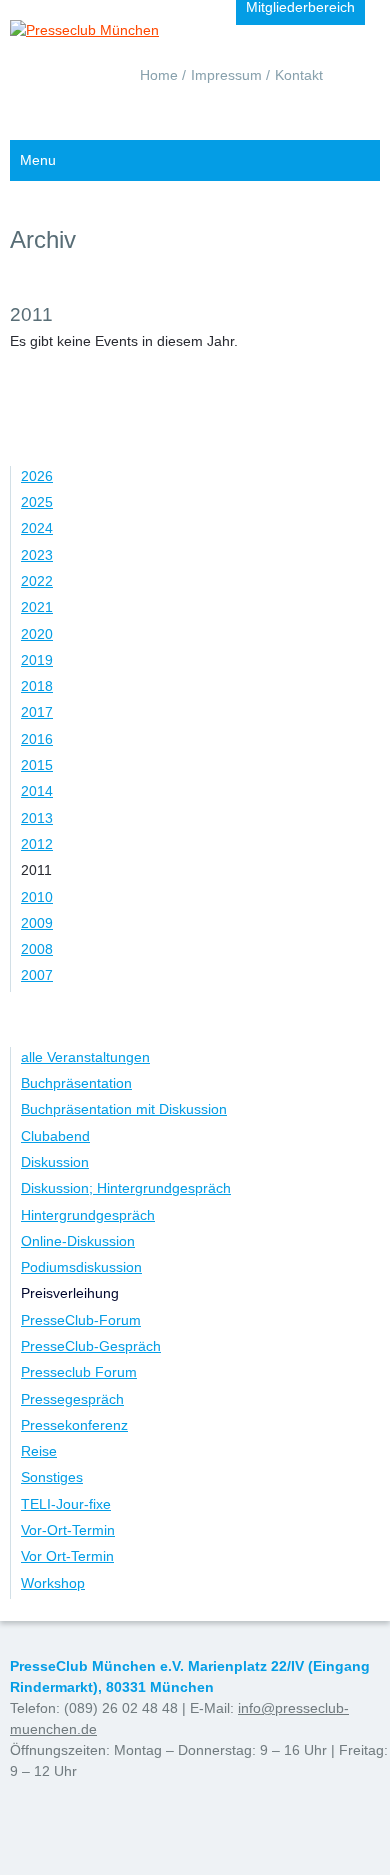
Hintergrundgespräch (88, 1215)
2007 (37, 975)
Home (159, 75)
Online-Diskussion (78, 1241)
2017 (37, 712)
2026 (37, 476)
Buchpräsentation (76, 1083)
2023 (37, 555)
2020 (37, 634)
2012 (37, 844)
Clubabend (55, 1136)
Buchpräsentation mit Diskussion (124, 1109)
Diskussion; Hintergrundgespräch (126, 1188)
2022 (37, 581)
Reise (39, 1451)
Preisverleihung (70, 1293)
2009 (37, 923)
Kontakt (299, 75)
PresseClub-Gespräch (91, 1346)
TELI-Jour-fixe (66, 1504)
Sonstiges (52, 1477)
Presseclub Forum (79, 1372)
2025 (37, 502)
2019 (37, 660)
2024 (37, 528)
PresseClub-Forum (81, 1320)
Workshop (53, 1583)
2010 (37, 897)
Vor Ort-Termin (67, 1556)
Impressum (226, 75)
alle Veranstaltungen (85, 1057)
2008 (37, 949)
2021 (37, 607)
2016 (37, 739)
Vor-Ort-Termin (68, 1530)
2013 (37, 818)
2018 (37, 686)
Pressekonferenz (74, 1425)
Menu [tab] (38, 160)
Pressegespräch (72, 1399)
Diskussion (55, 1162)
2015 (37, 765)
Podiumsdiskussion (81, 1267)
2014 (37, 791)
